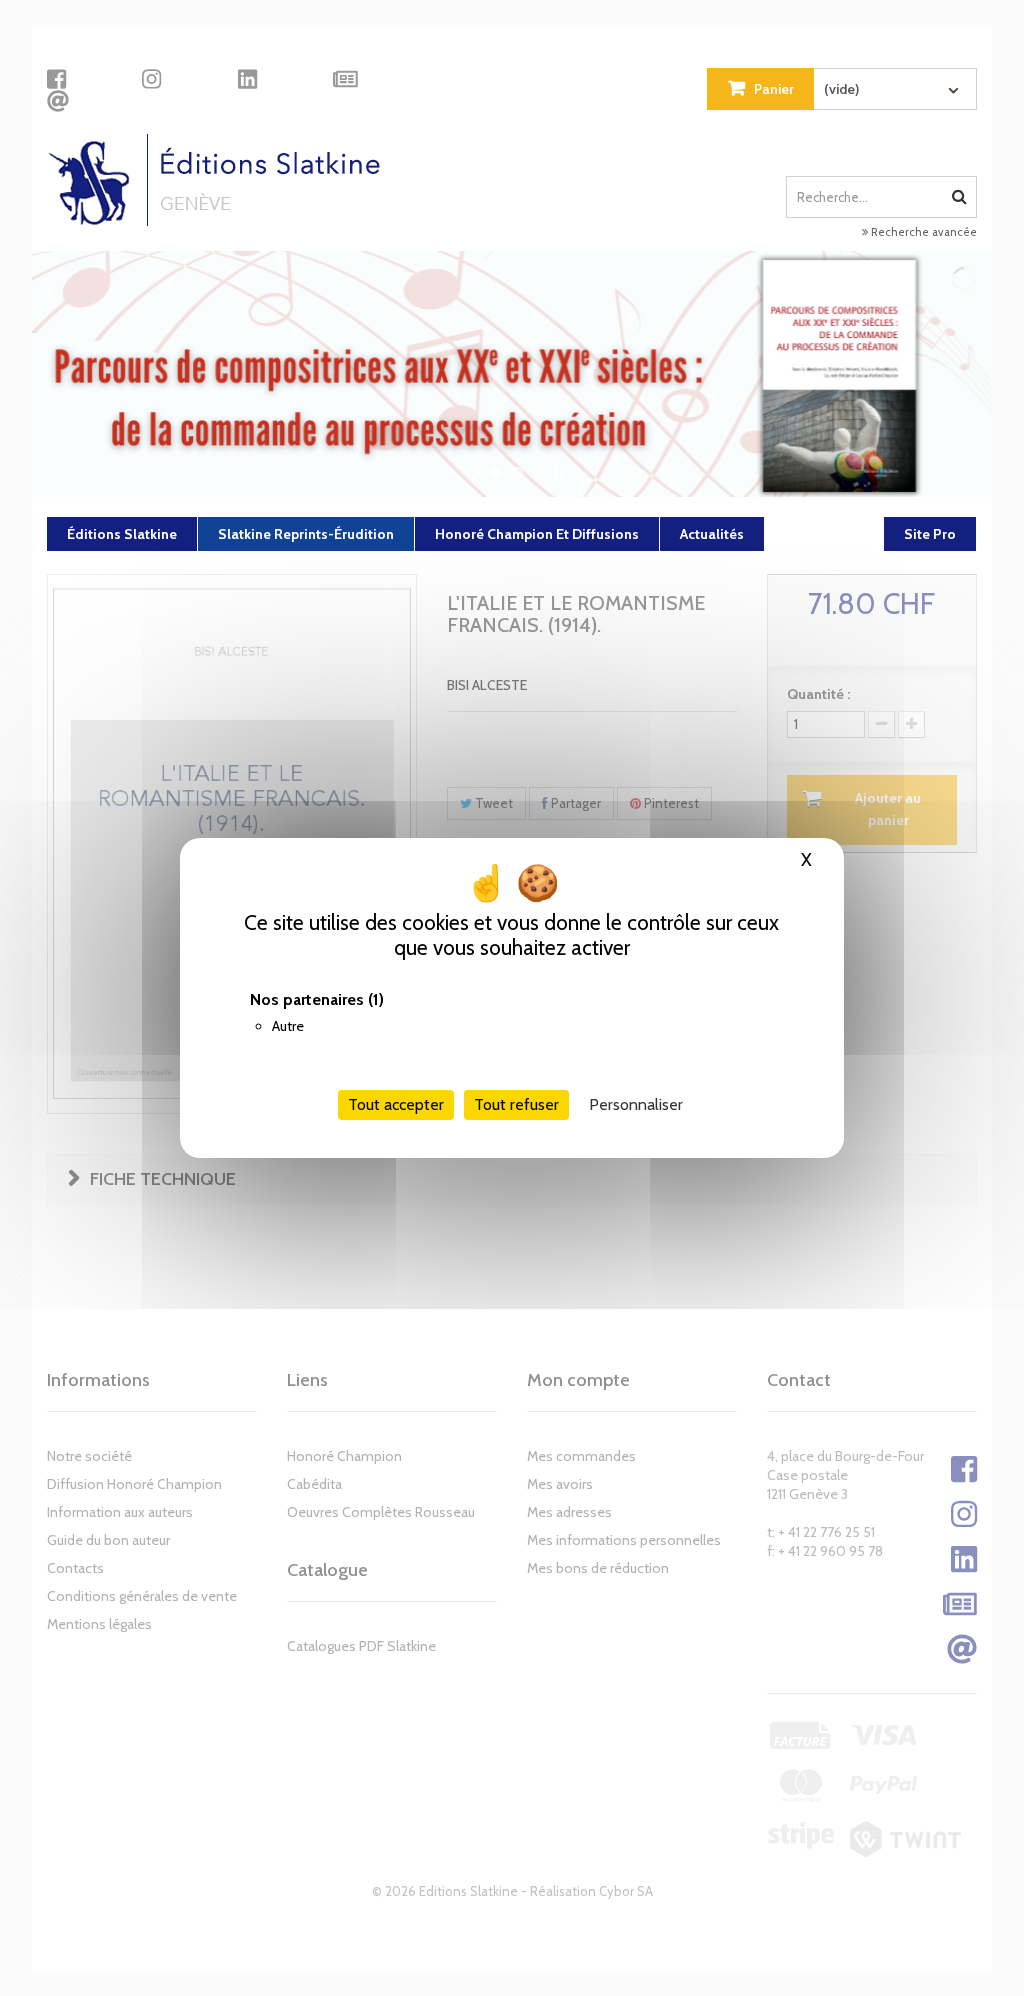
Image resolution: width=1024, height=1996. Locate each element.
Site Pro (930, 534)
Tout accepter (396, 1104)
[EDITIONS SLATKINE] (221, 180)
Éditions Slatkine (122, 534)
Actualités (712, 534)
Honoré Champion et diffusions (537, 534)
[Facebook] (56, 79)
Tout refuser (516, 1104)
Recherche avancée (922, 232)
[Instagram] (151, 79)
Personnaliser (636, 1104)
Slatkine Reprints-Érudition (306, 534)
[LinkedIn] (247, 79)
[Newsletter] (345, 79)
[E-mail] (58, 101)
